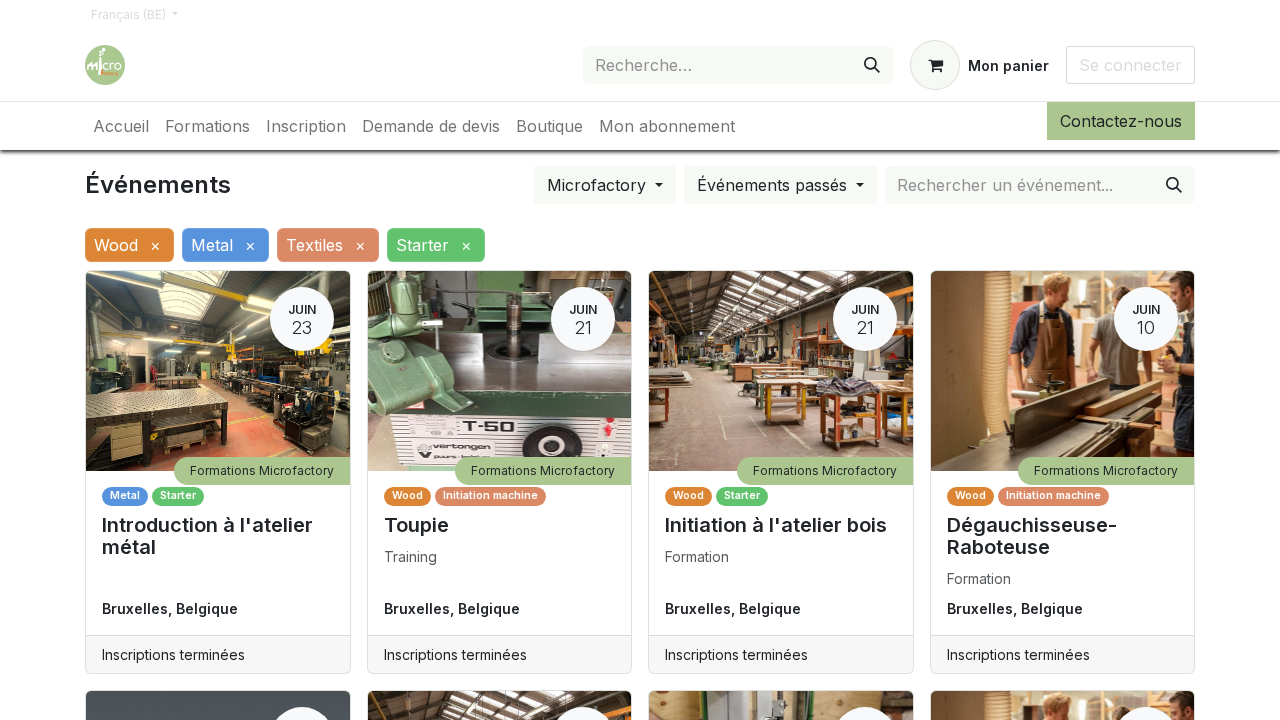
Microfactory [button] (599, 185)
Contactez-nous (1121, 121)
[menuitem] (121, 126)
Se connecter (1130, 65)
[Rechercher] (872, 65)
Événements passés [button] (774, 185)
